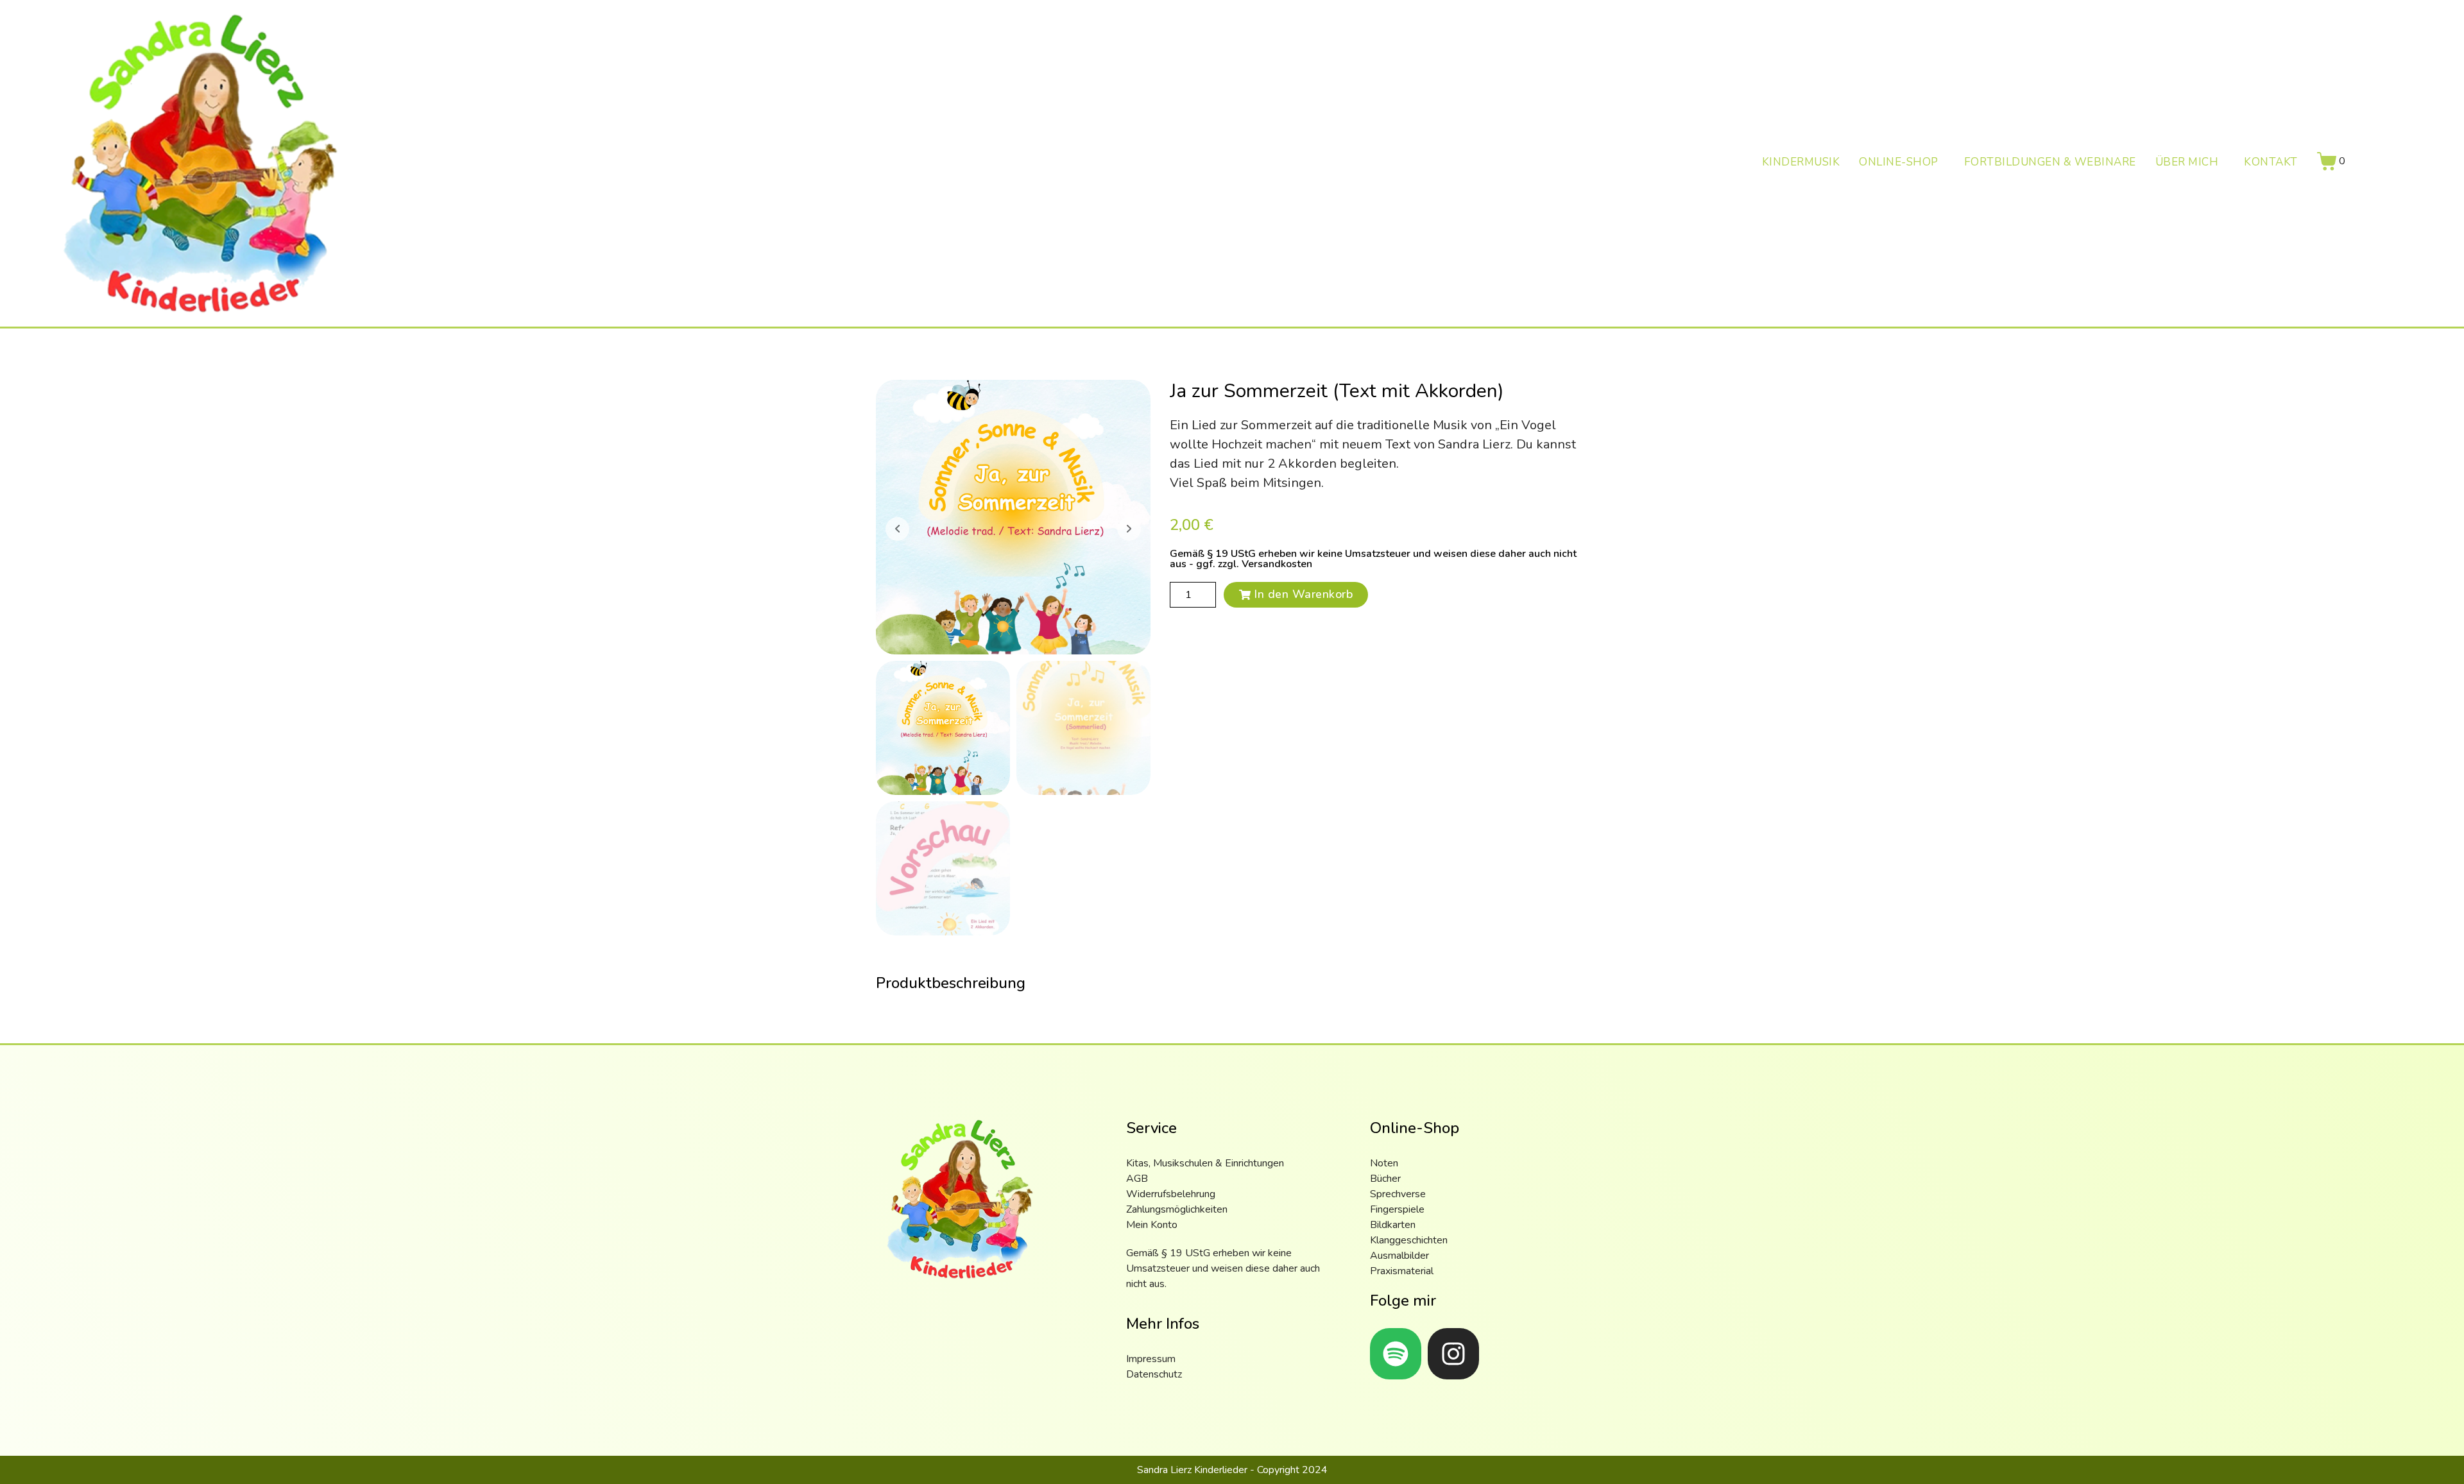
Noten (1384, 1163)
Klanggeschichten (1409, 1240)
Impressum (1151, 1359)
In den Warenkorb (1303, 594)
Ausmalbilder (1399, 1256)
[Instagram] (1453, 1354)
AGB (1137, 1179)
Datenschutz (1154, 1374)
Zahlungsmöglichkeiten (1177, 1209)
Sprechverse (1398, 1194)
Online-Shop (1899, 163)
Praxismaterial (1402, 1271)
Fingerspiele (1397, 1209)
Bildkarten (1393, 1225)
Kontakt (2271, 163)
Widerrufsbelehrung (1171, 1194)
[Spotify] (1396, 1354)
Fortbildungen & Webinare (2050, 163)
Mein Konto (1152, 1225)
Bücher (1385, 1179)
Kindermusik (1801, 163)
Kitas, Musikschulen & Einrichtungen (1205, 1163)
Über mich (2187, 163)
